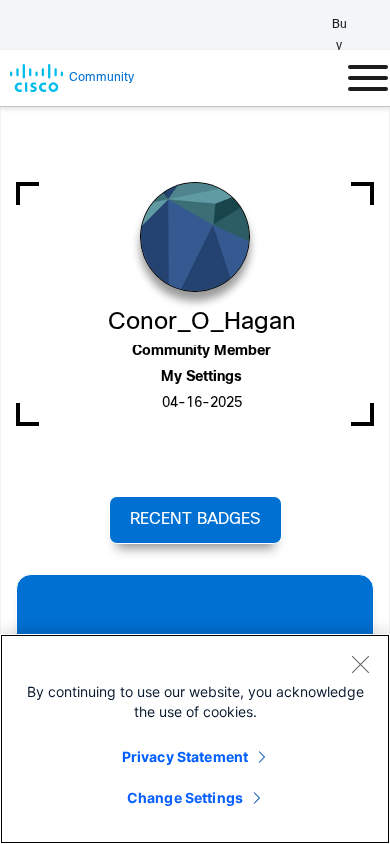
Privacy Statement (185, 756)
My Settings (201, 377)
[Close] (360, 664)
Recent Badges (195, 519)
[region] (195, 739)
